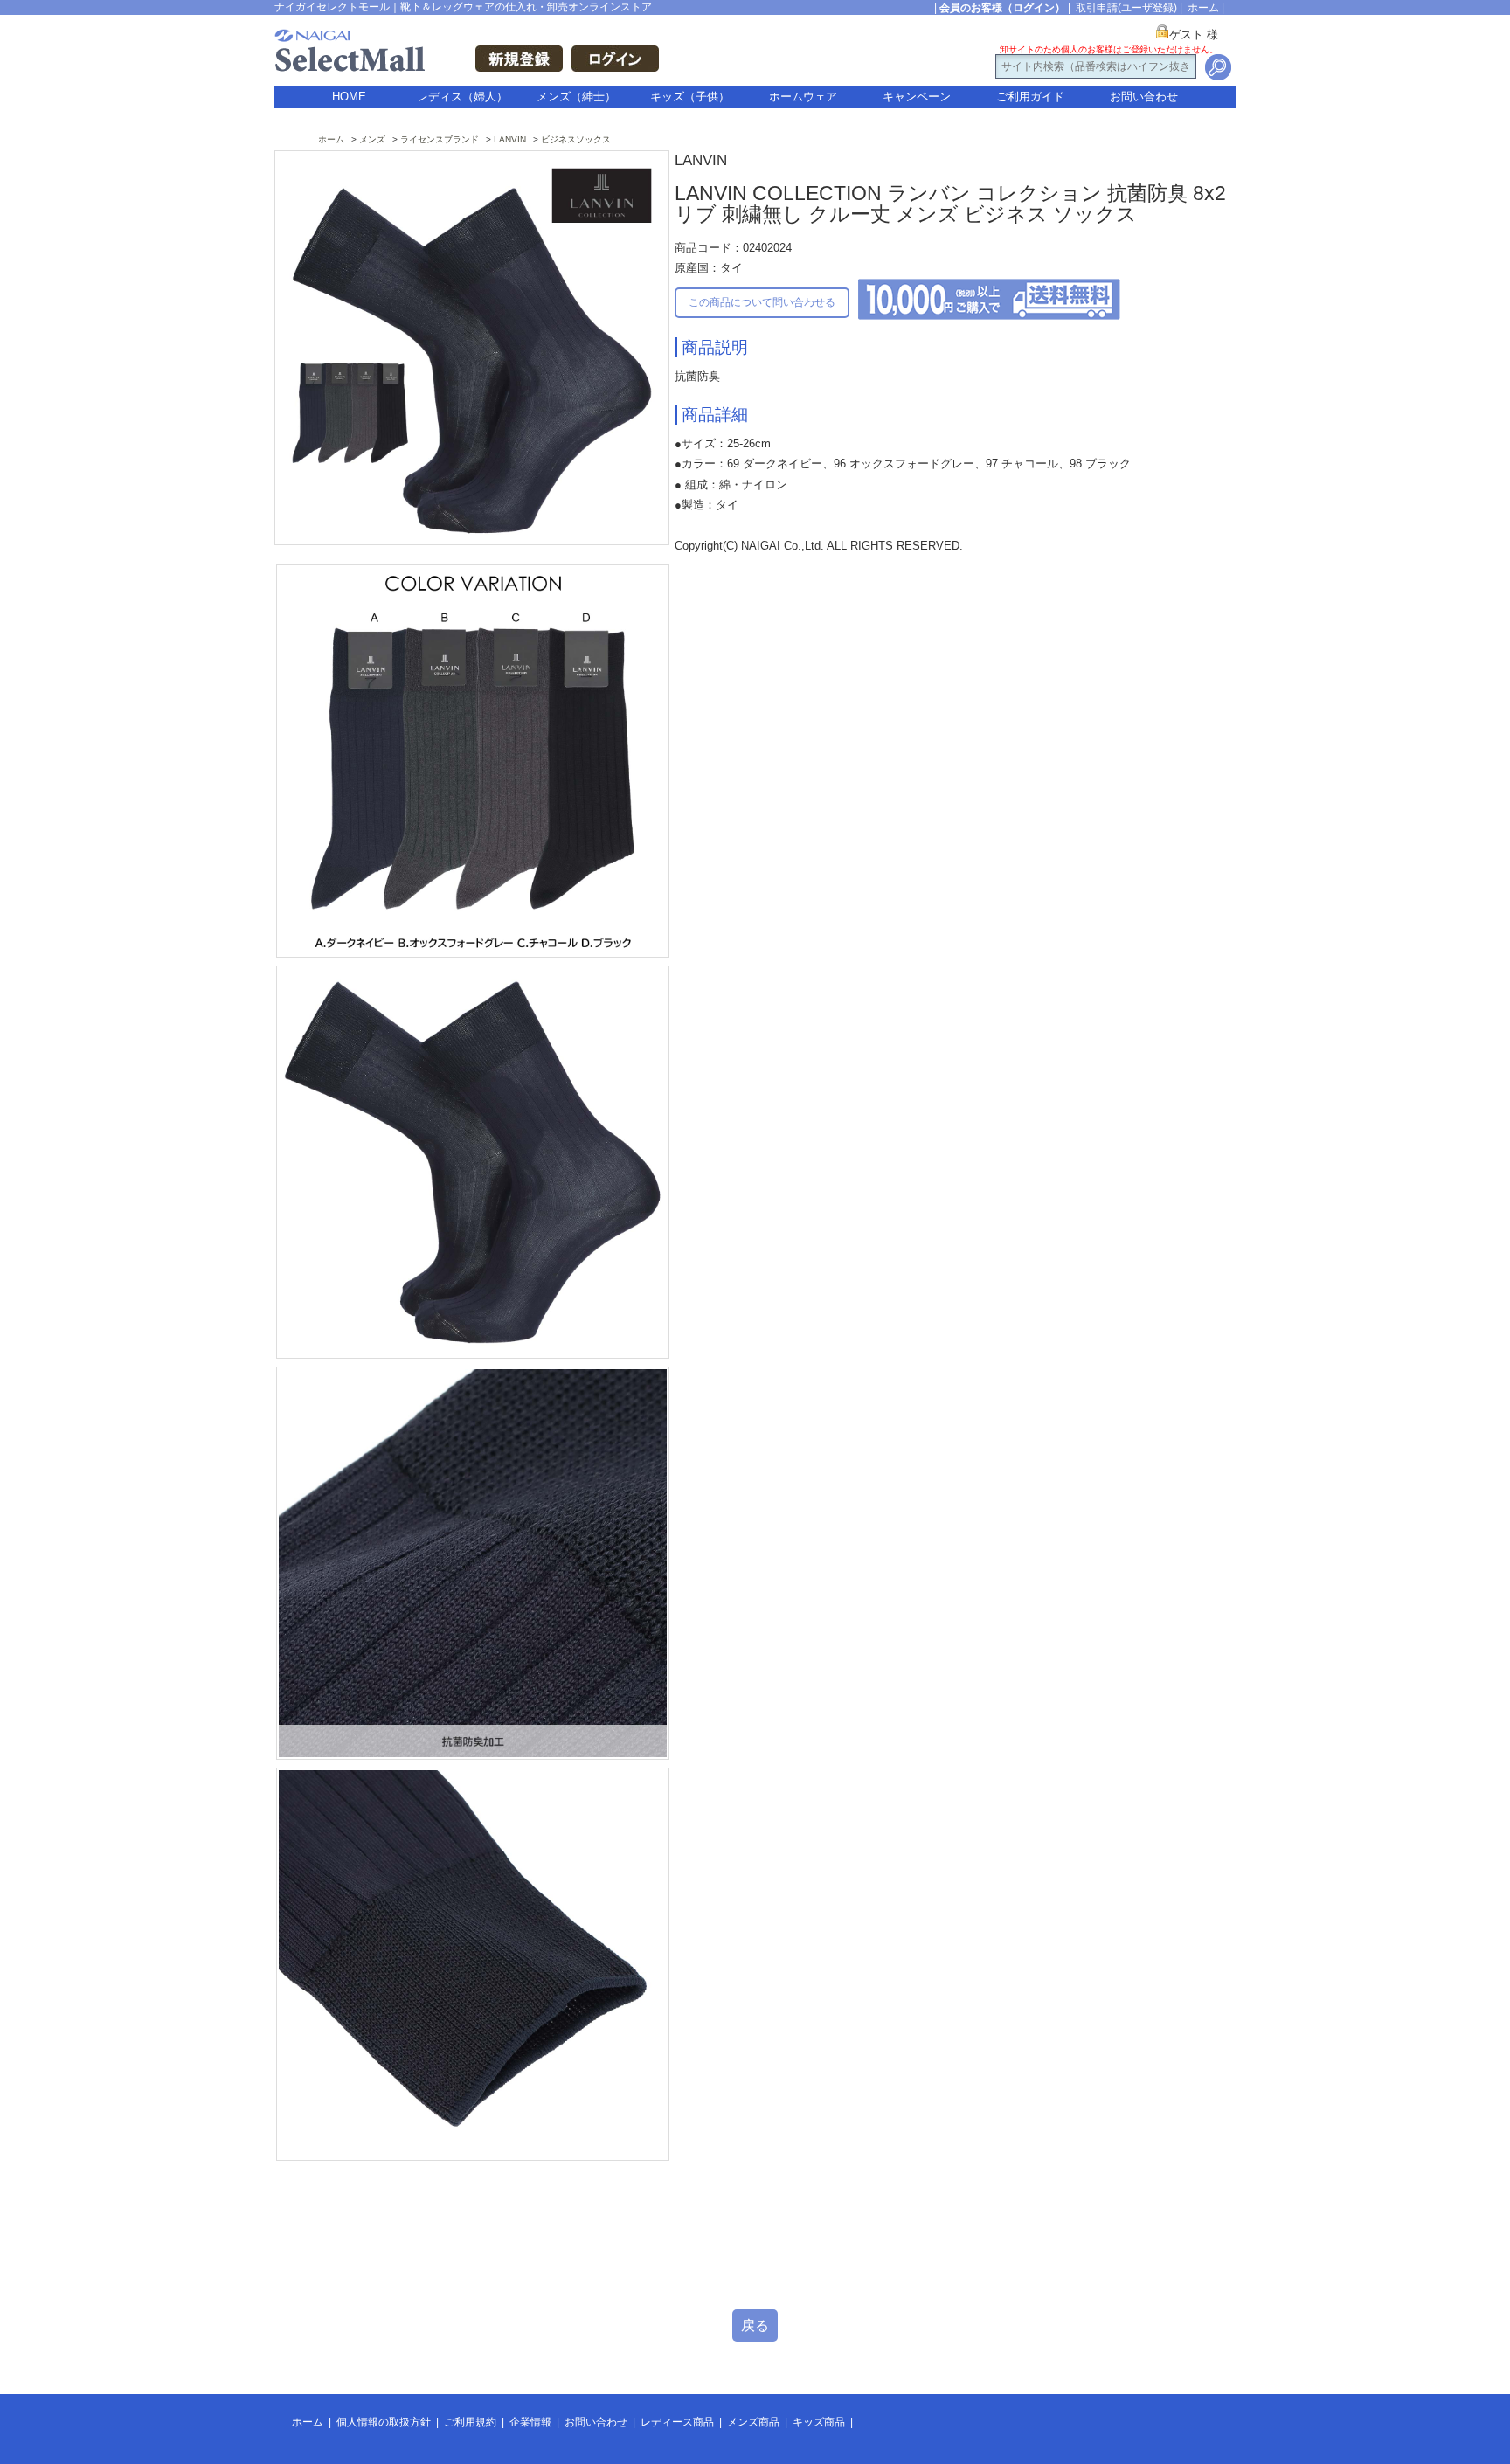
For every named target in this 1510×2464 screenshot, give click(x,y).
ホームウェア (803, 97)
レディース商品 (677, 2422)
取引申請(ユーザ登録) (1126, 8)
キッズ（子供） (690, 97)
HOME (349, 97)
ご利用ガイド (1030, 97)
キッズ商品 (819, 2422)
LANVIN (510, 139)
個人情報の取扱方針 (384, 2422)
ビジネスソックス (576, 139)
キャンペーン (917, 97)
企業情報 (530, 2422)
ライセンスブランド (440, 139)
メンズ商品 (753, 2422)
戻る (755, 2326)
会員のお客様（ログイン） (1002, 8)
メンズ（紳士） (576, 97)
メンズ (372, 139)
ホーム (1203, 8)
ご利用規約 (470, 2422)
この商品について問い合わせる (762, 302)
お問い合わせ (1144, 97)
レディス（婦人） (462, 97)
